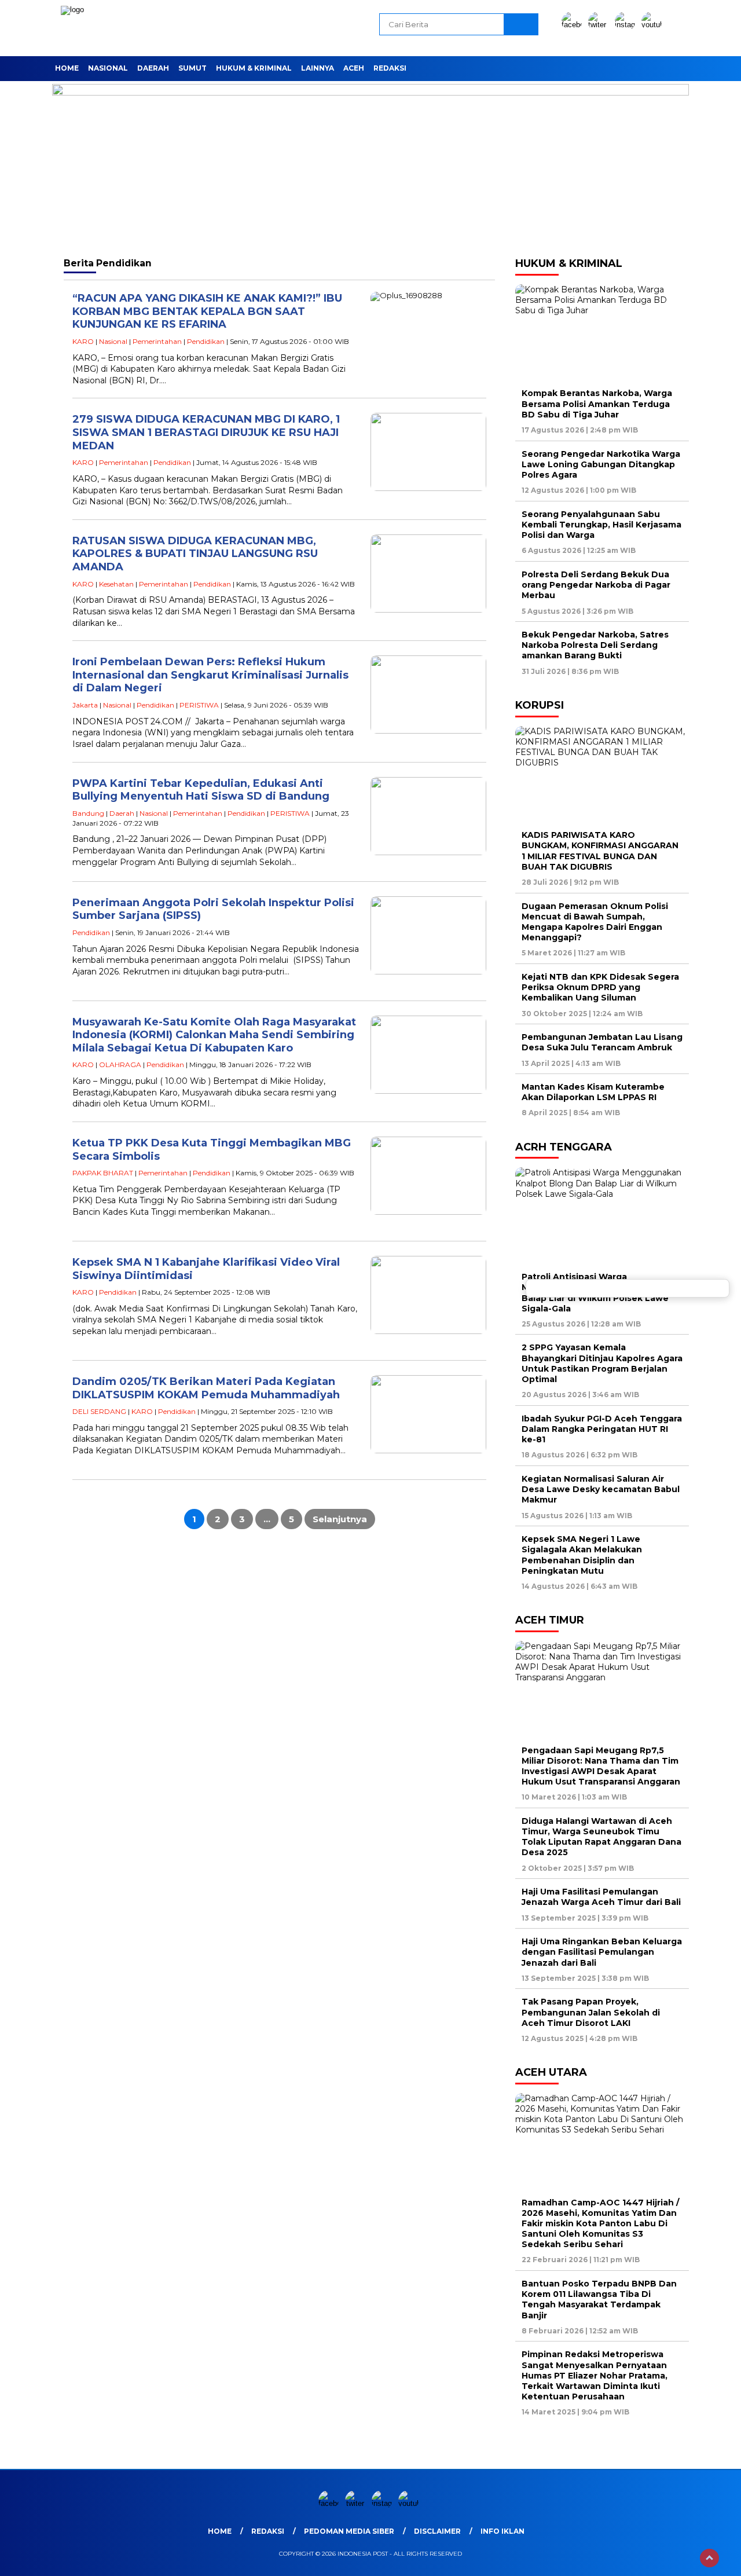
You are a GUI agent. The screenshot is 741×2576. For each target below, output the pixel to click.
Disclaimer (437, 2531)
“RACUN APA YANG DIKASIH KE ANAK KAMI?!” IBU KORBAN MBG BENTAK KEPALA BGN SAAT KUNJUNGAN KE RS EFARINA (207, 311)
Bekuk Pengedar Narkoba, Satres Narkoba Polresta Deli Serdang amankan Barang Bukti (595, 645)
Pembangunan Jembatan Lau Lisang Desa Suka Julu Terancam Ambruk (602, 1042)
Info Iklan (502, 2531)
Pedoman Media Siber (349, 2531)
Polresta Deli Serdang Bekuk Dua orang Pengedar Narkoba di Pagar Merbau (596, 585)
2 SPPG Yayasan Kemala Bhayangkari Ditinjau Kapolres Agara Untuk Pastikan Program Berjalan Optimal (602, 1363)
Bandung (88, 813)
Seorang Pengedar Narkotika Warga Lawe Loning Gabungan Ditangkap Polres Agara (601, 464)
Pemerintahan (157, 341)
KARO (83, 341)
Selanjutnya (340, 1519)
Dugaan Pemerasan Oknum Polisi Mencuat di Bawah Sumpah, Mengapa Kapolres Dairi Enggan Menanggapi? (595, 922)
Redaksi (390, 68)
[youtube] (654, 25)
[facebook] (574, 25)
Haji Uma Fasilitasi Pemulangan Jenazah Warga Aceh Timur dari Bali (601, 1897)
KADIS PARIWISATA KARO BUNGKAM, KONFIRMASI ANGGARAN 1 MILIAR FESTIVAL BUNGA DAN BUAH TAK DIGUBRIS (600, 851)
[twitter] (600, 25)
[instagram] (627, 25)
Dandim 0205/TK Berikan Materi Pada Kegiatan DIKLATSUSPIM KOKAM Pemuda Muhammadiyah (206, 1388)
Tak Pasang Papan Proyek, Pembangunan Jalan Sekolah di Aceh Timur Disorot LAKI (591, 2012)
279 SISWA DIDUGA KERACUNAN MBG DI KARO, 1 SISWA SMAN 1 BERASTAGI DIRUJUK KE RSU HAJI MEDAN (206, 432)
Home (67, 68)
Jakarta (85, 705)
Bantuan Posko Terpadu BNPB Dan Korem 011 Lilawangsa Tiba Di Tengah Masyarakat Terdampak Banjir (599, 2300)
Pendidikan (206, 341)
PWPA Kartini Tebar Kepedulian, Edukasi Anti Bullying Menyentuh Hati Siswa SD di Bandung (201, 790)
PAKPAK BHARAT (103, 1173)
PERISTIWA (199, 705)
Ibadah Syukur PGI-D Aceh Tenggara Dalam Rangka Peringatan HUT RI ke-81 (602, 1429)
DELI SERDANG (99, 1411)
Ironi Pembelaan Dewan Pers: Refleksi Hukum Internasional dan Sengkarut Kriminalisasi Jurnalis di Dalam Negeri (210, 675)
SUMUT (192, 68)
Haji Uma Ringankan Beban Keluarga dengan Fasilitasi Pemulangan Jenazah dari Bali (602, 1952)
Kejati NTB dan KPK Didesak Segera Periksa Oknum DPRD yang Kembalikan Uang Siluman (600, 987)
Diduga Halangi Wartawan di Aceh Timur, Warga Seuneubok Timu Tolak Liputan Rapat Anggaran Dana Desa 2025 (601, 1837)
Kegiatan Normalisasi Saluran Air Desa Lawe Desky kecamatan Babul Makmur (601, 1489)
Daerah (153, 68)
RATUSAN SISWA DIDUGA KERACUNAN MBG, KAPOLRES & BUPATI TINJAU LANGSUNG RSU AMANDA (195, 554)
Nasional (108, 68)
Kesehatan (116, 584)
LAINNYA (318, 68)
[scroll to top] (709, 2558)
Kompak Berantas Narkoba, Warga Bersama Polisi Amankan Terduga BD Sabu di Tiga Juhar (597, 404)
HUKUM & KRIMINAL (254, 68)
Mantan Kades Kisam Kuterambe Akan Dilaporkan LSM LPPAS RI (593, 1092)
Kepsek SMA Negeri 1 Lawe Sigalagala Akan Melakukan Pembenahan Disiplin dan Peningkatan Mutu (582, 1555)
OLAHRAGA (120, 1065)
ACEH (354, 68)
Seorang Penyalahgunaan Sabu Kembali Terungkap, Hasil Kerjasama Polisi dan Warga (601, 525)
